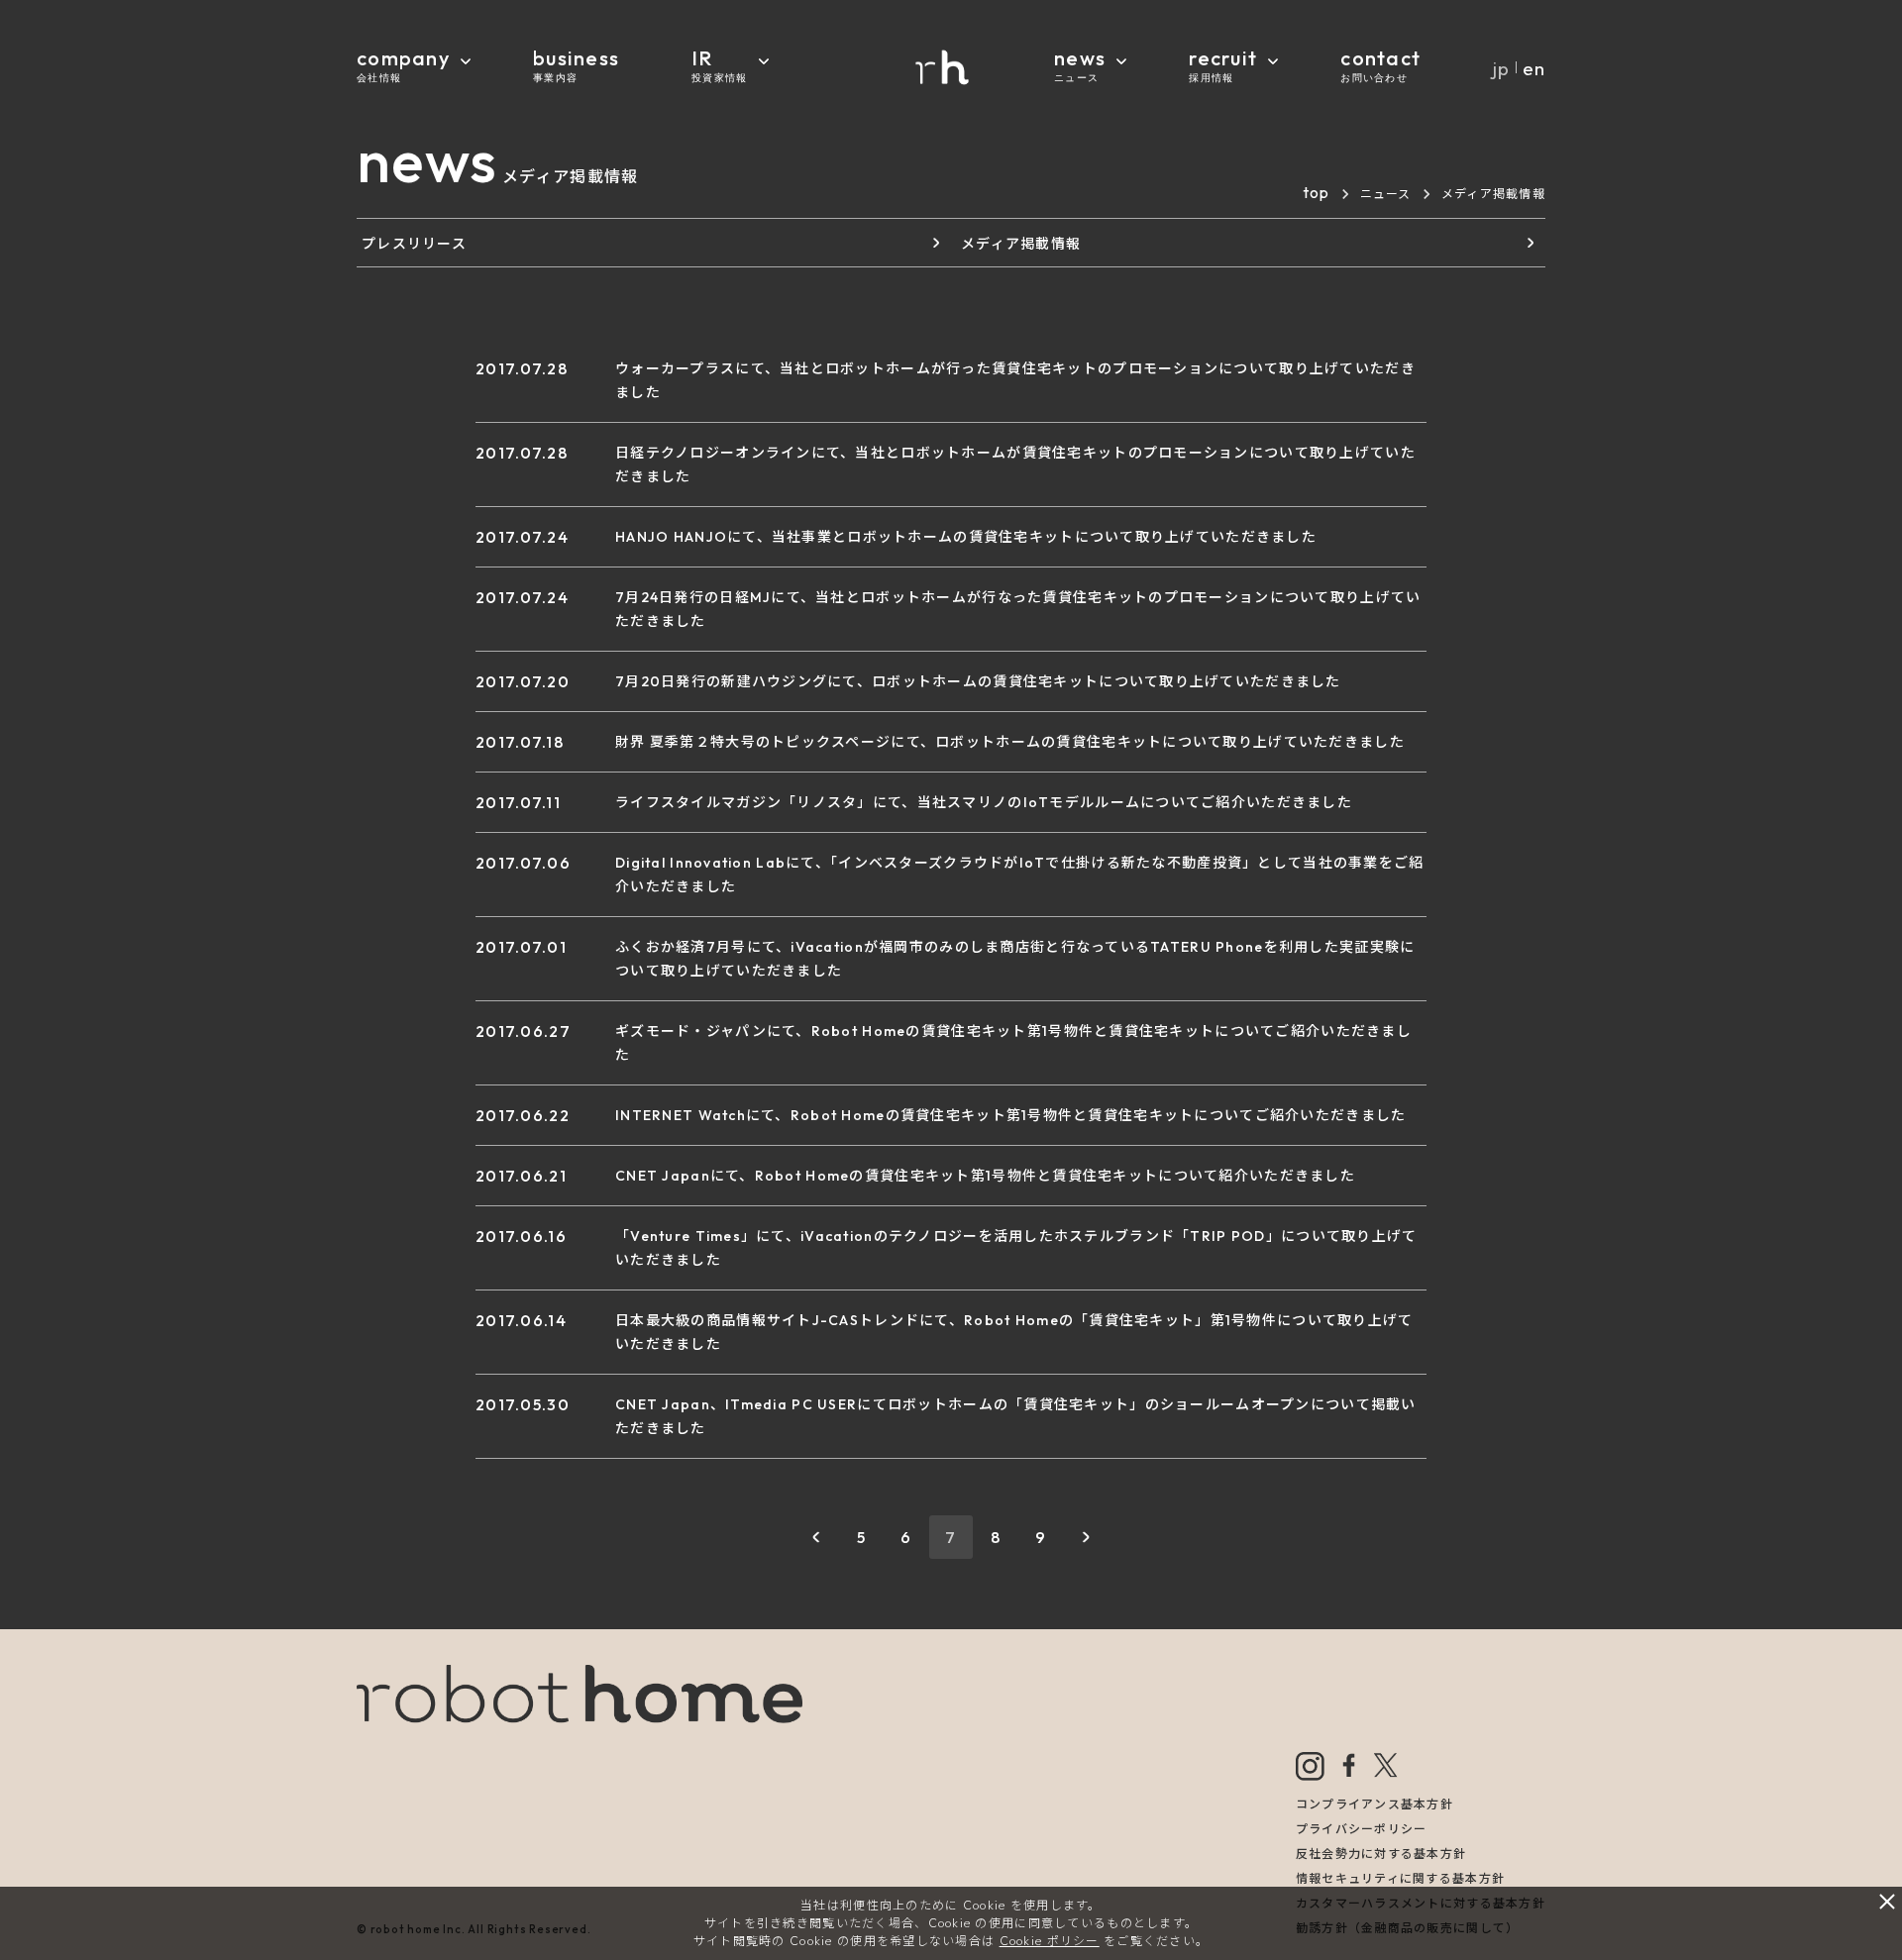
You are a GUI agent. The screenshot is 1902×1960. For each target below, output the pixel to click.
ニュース (1386, 194)
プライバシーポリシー (1362, 1829)
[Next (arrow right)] (1867, 980)
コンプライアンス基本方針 (1374, 1804)
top (1317, 192)
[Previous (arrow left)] (35, 980)
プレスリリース (414, 244)
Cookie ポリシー (1050, 1941)
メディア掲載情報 (1021, 244)
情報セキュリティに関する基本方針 (1400, 1878)
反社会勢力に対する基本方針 (1381, 1854)
